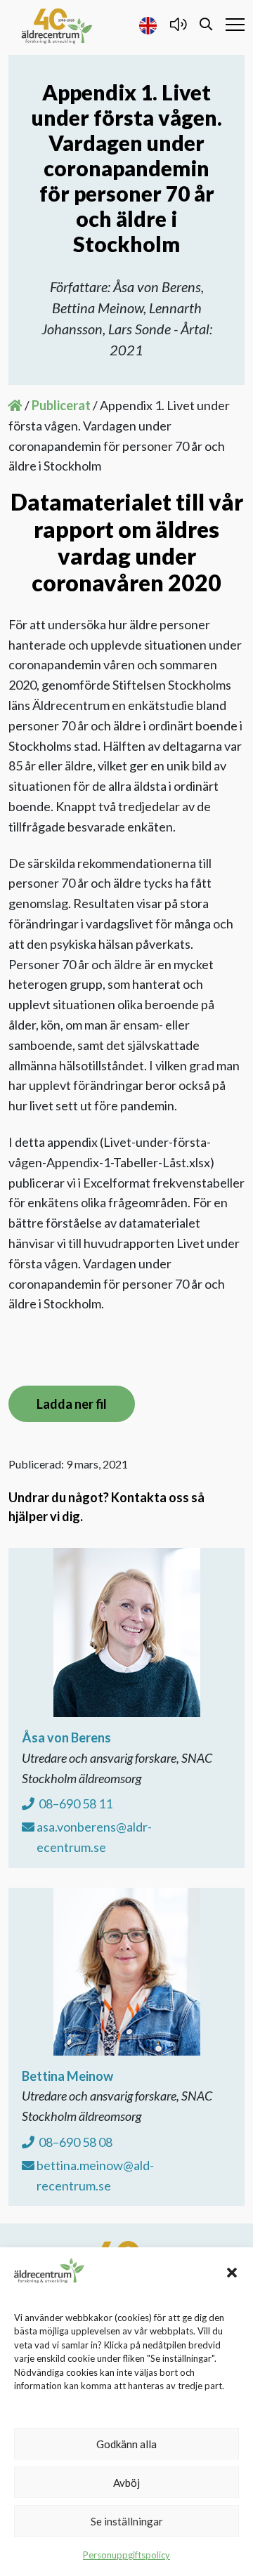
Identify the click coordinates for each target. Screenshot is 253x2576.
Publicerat (61, 405)
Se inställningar (127, 2521)
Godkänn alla (126, 2444)
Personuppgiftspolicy (126, 2555)
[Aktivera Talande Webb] (178, 24)
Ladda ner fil (72, 1404)
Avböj (126, 2483)
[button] (232, 2271)
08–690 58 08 (74, 2142)
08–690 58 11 (74, 1803)
